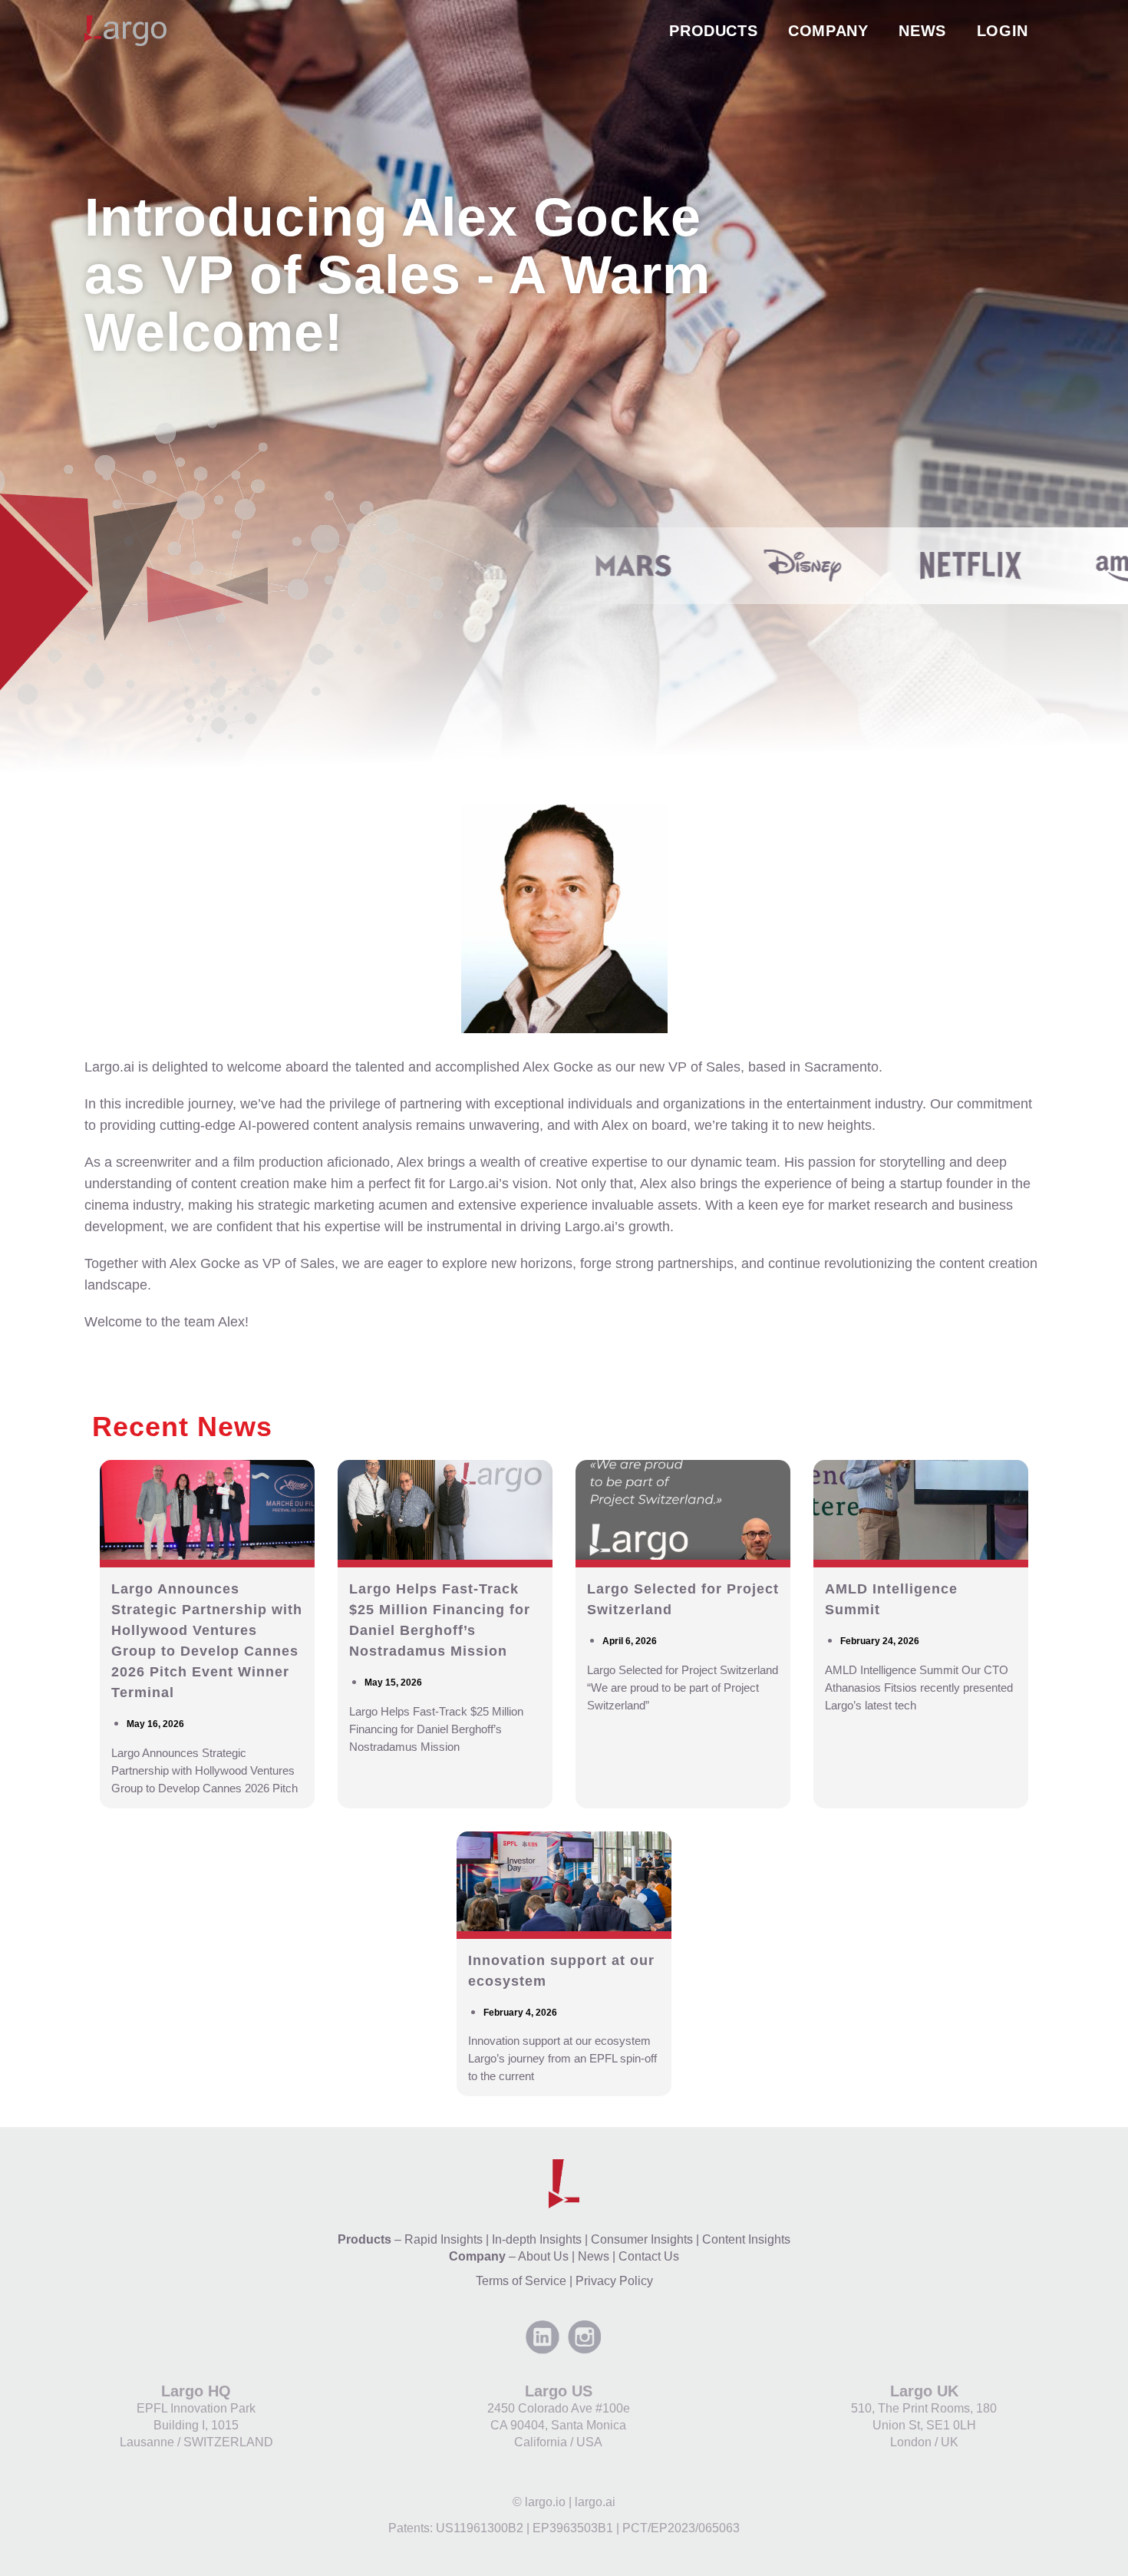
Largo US (559, 2391)
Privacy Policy (614, 2281)
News (594, 2256)
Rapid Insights (444, 2239)
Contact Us (649, 2256)
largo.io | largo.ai (570, 2502)
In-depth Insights (537, 2239)
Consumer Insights (642, 2239)
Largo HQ (196, 2391)
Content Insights (746, 2239)
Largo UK (924, 2391)
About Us (543, 2256)
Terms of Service (521, 2281)
